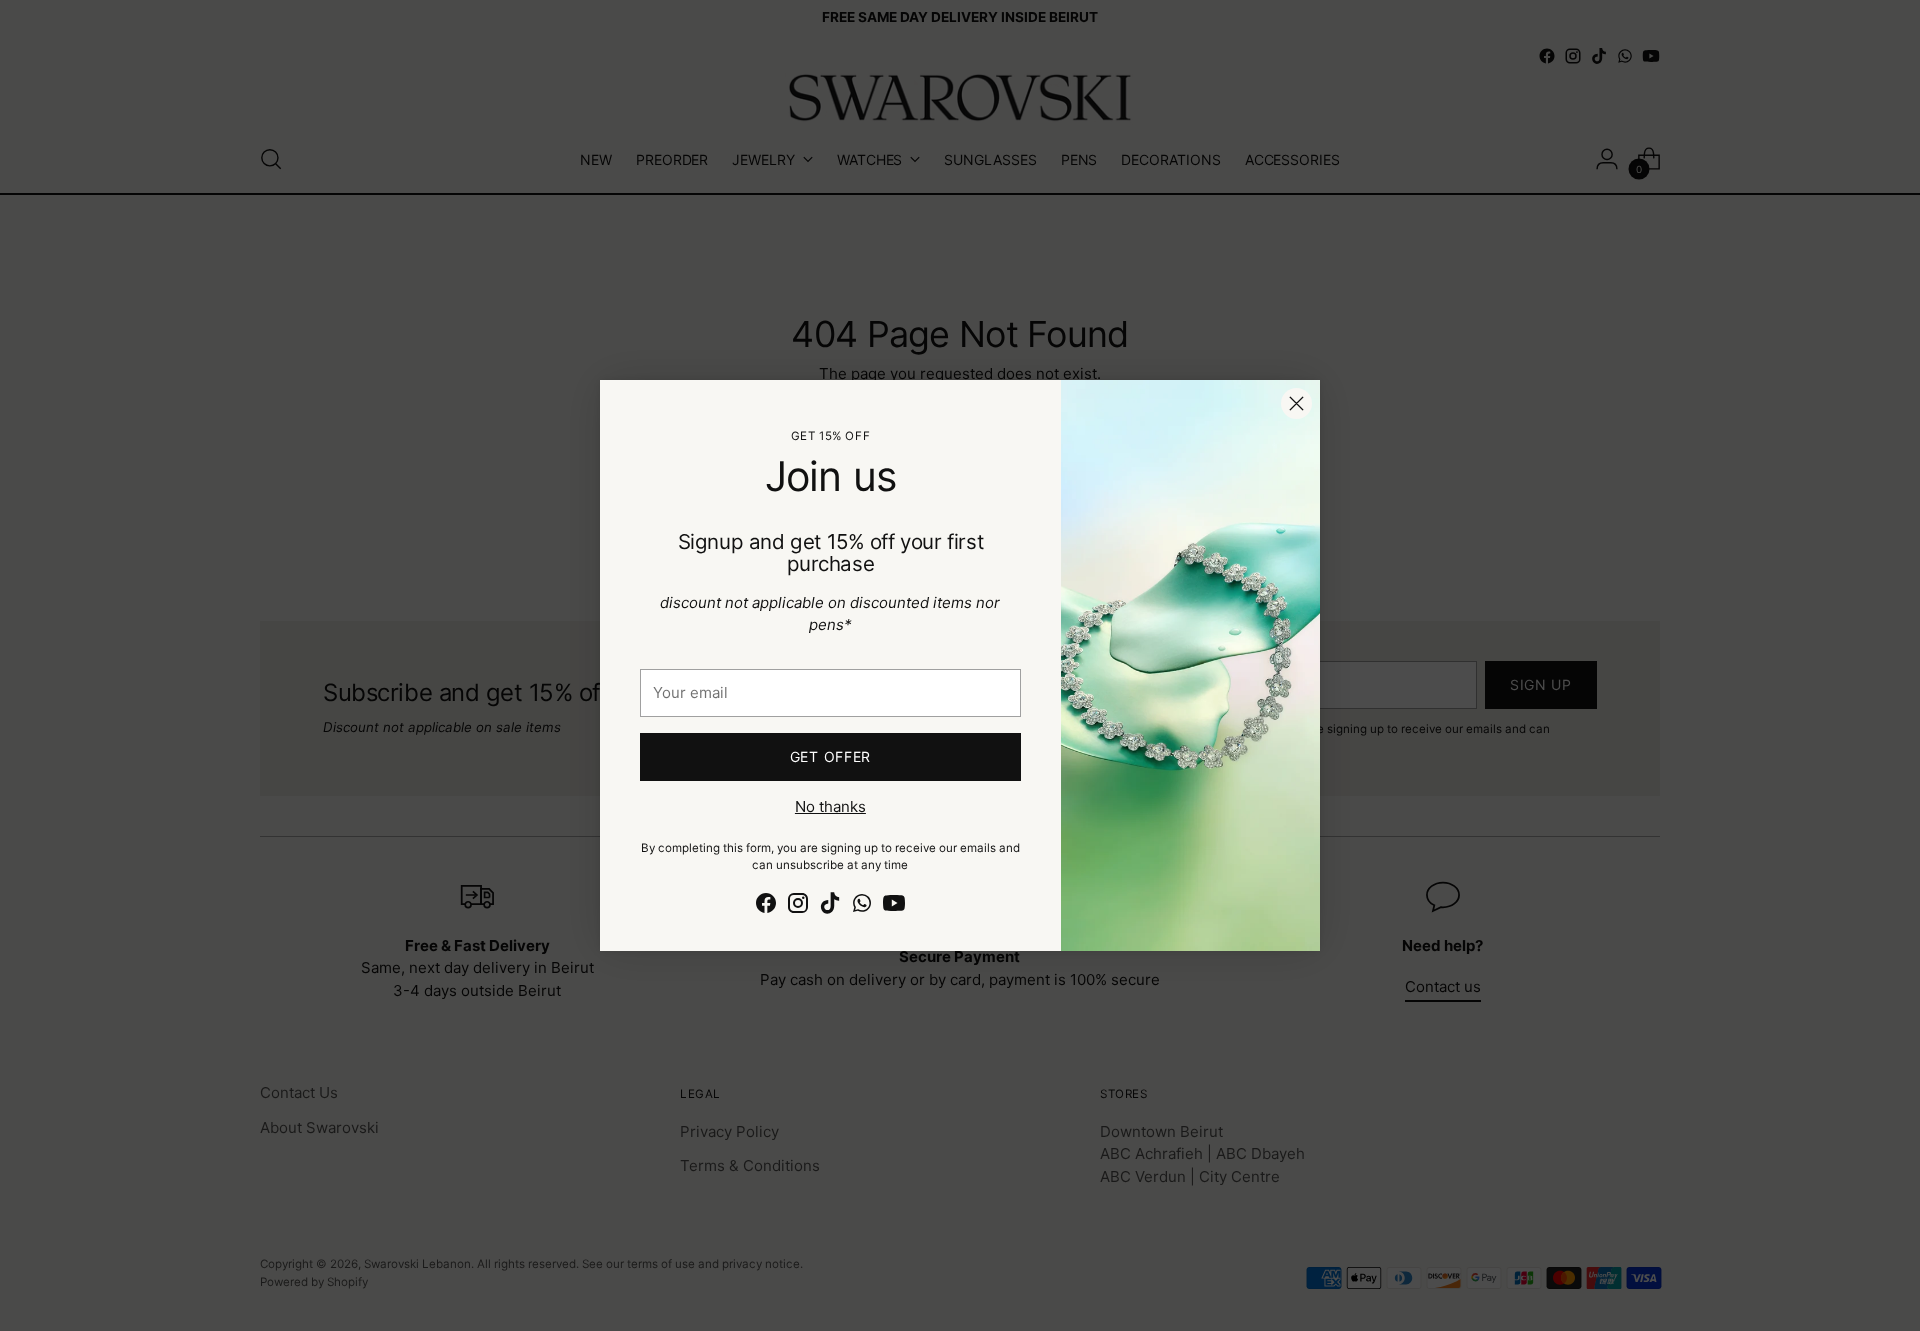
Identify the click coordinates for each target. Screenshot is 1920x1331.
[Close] (1296, 403)
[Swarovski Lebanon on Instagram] (798, 906)
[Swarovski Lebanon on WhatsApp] (862, 906)
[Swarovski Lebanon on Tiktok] (830, 906)
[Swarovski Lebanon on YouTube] (894, 906)
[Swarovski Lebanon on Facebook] (766, 906)
